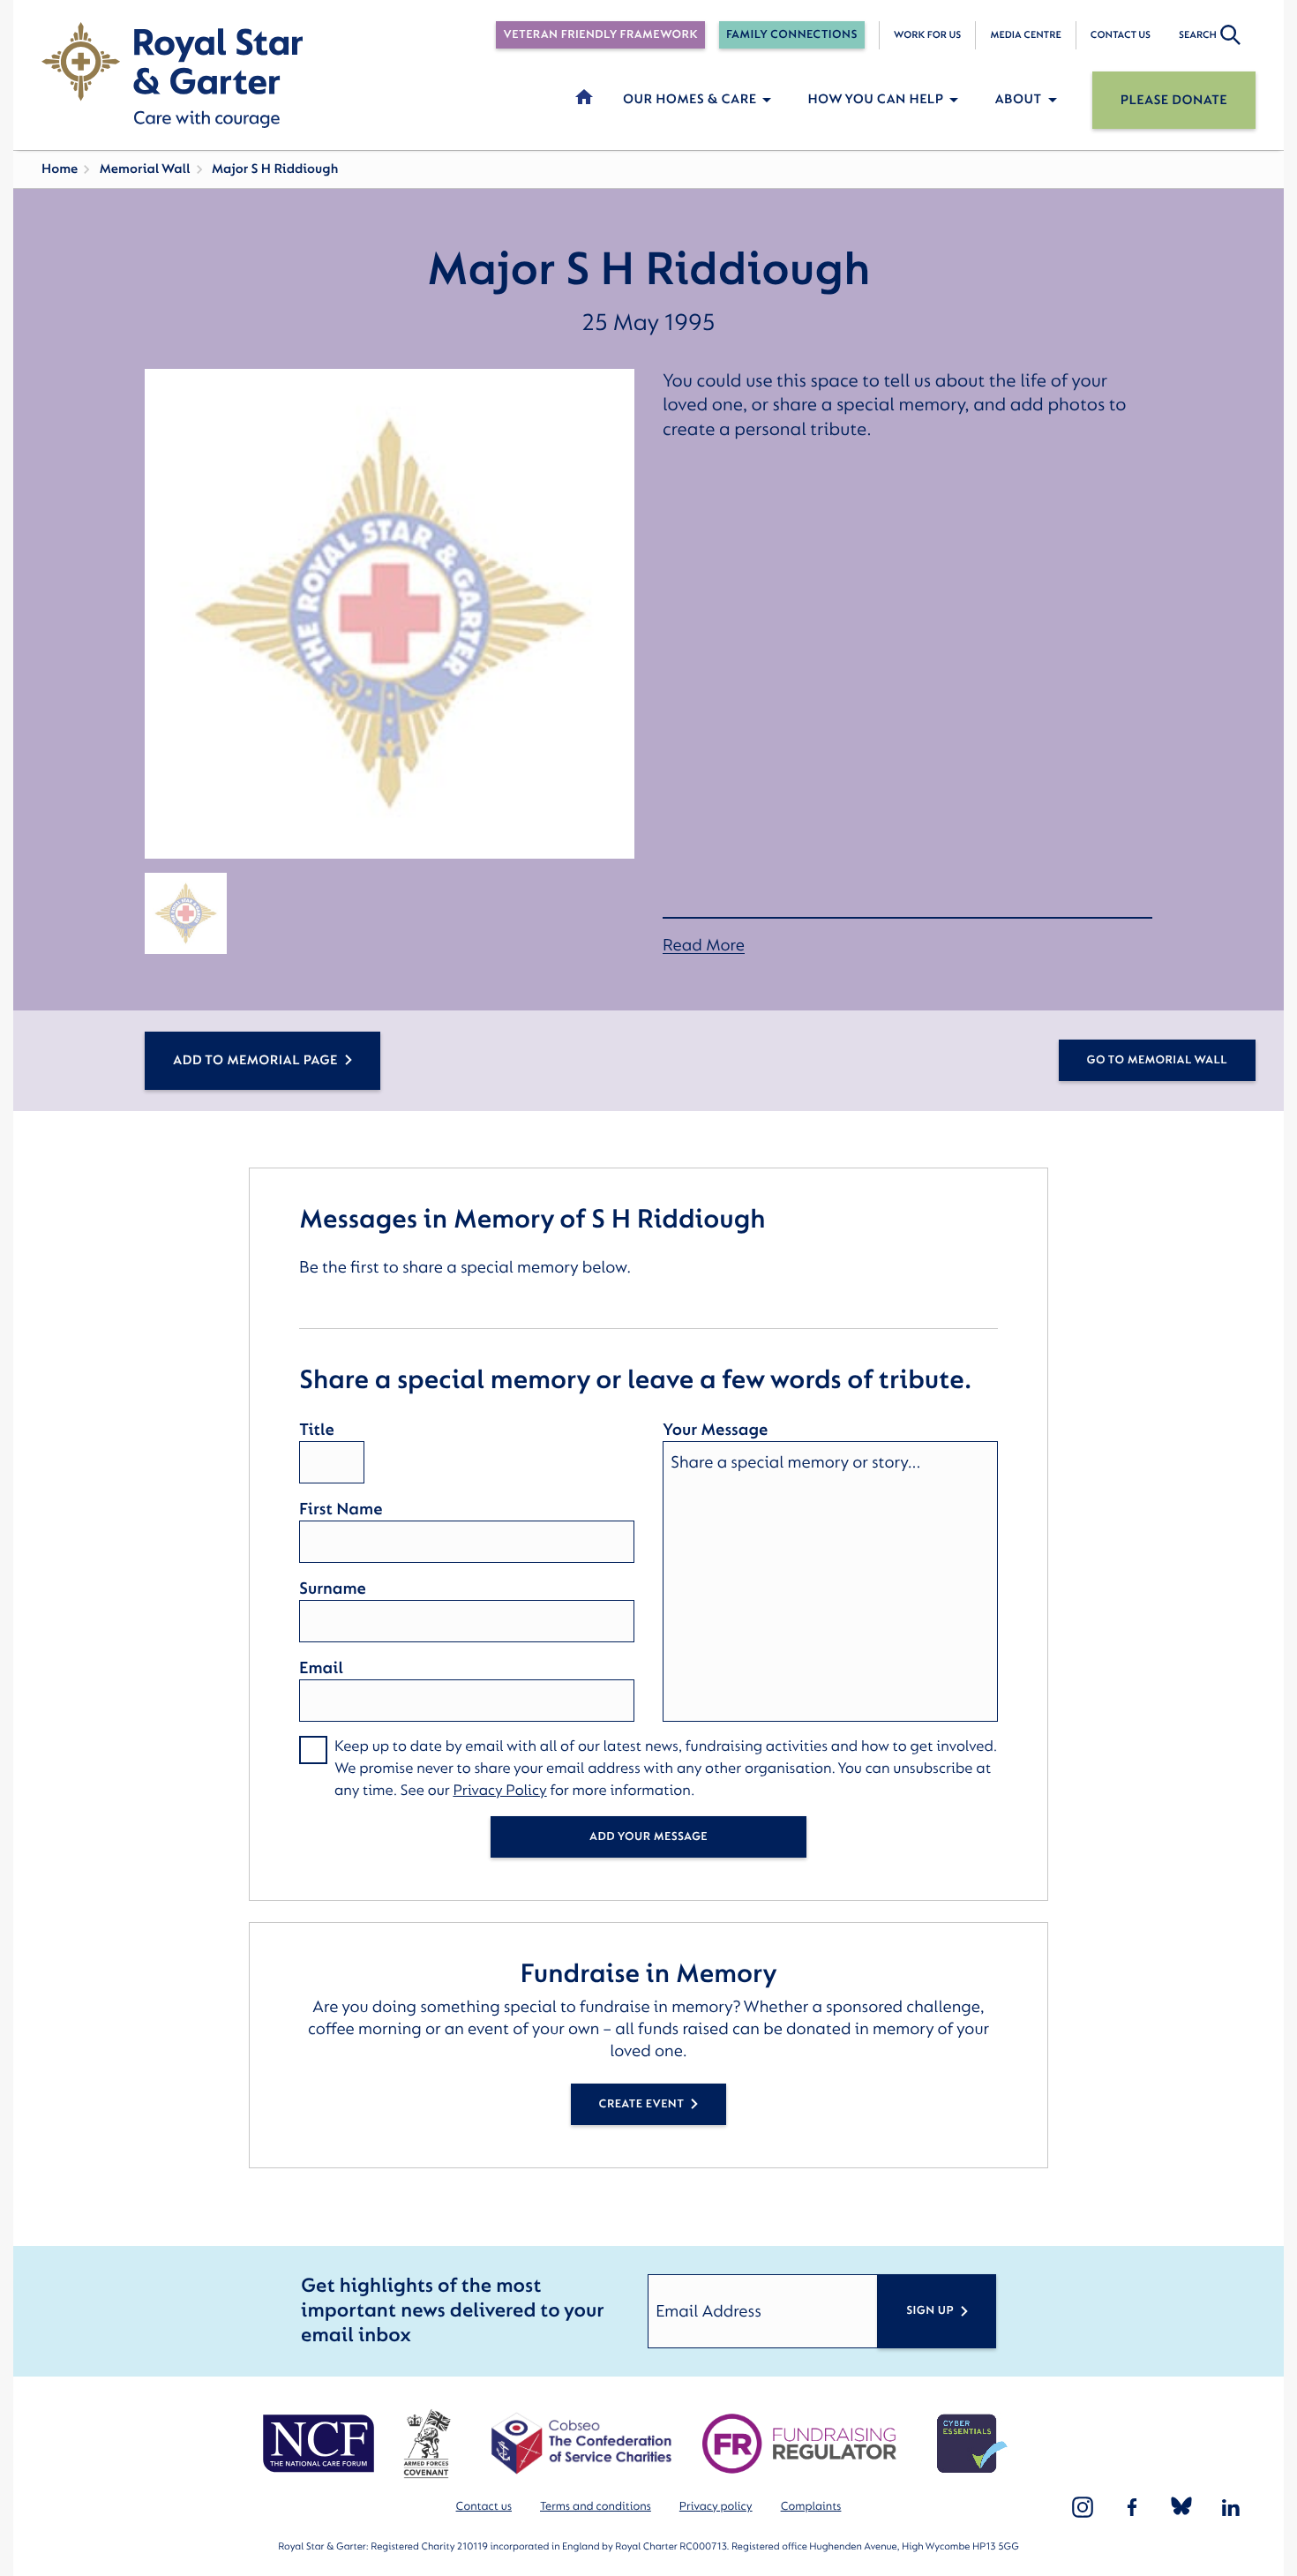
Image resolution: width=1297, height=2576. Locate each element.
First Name (341, 1509)
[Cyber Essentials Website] (972, 2444)
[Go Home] (172, 75)
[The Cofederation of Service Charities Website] (581, 2444)
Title (317, 1430)
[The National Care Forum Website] (321, 2444)
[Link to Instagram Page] (1083, 2507)
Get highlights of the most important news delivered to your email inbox (452, 2311)
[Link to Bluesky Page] (1181, 2507)
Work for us (928, 35)
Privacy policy (716, 2507)
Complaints (811, 2507)
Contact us (1121, 35)
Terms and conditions (596, 2507)
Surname (333, 1588)
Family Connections (792, 35)
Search (1198, 35)
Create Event (642, 2104)
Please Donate (1174, 100)
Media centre (1025, 35)
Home (60, 169)
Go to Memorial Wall (1157, 1060)
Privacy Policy (499, 1791)
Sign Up (930, 2311)
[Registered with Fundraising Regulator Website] (799, 2444)
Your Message (715, 1430)
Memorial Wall (144, 169)
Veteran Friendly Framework (600, 35)
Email (321, 1668)
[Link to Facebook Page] (1132, 2507)
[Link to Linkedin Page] (1231, 2507)
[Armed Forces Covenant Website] (427, 2444)
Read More (704, 946)
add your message (648, 1837)
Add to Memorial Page (255, 1060)
